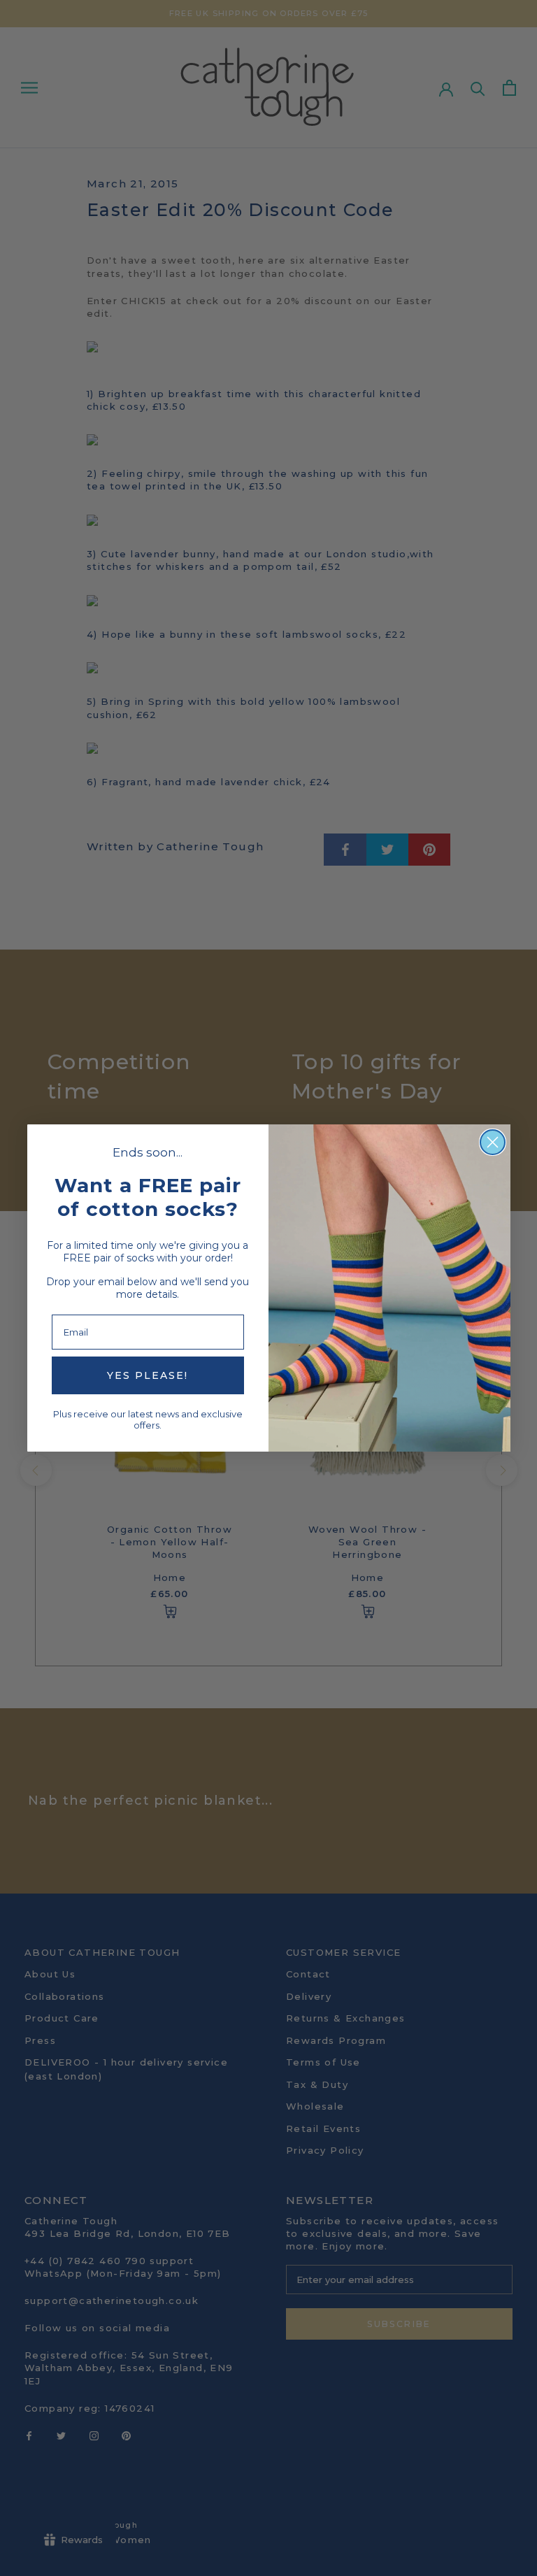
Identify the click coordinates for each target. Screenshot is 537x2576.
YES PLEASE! (148, 1375)
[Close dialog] (493, 1142)
